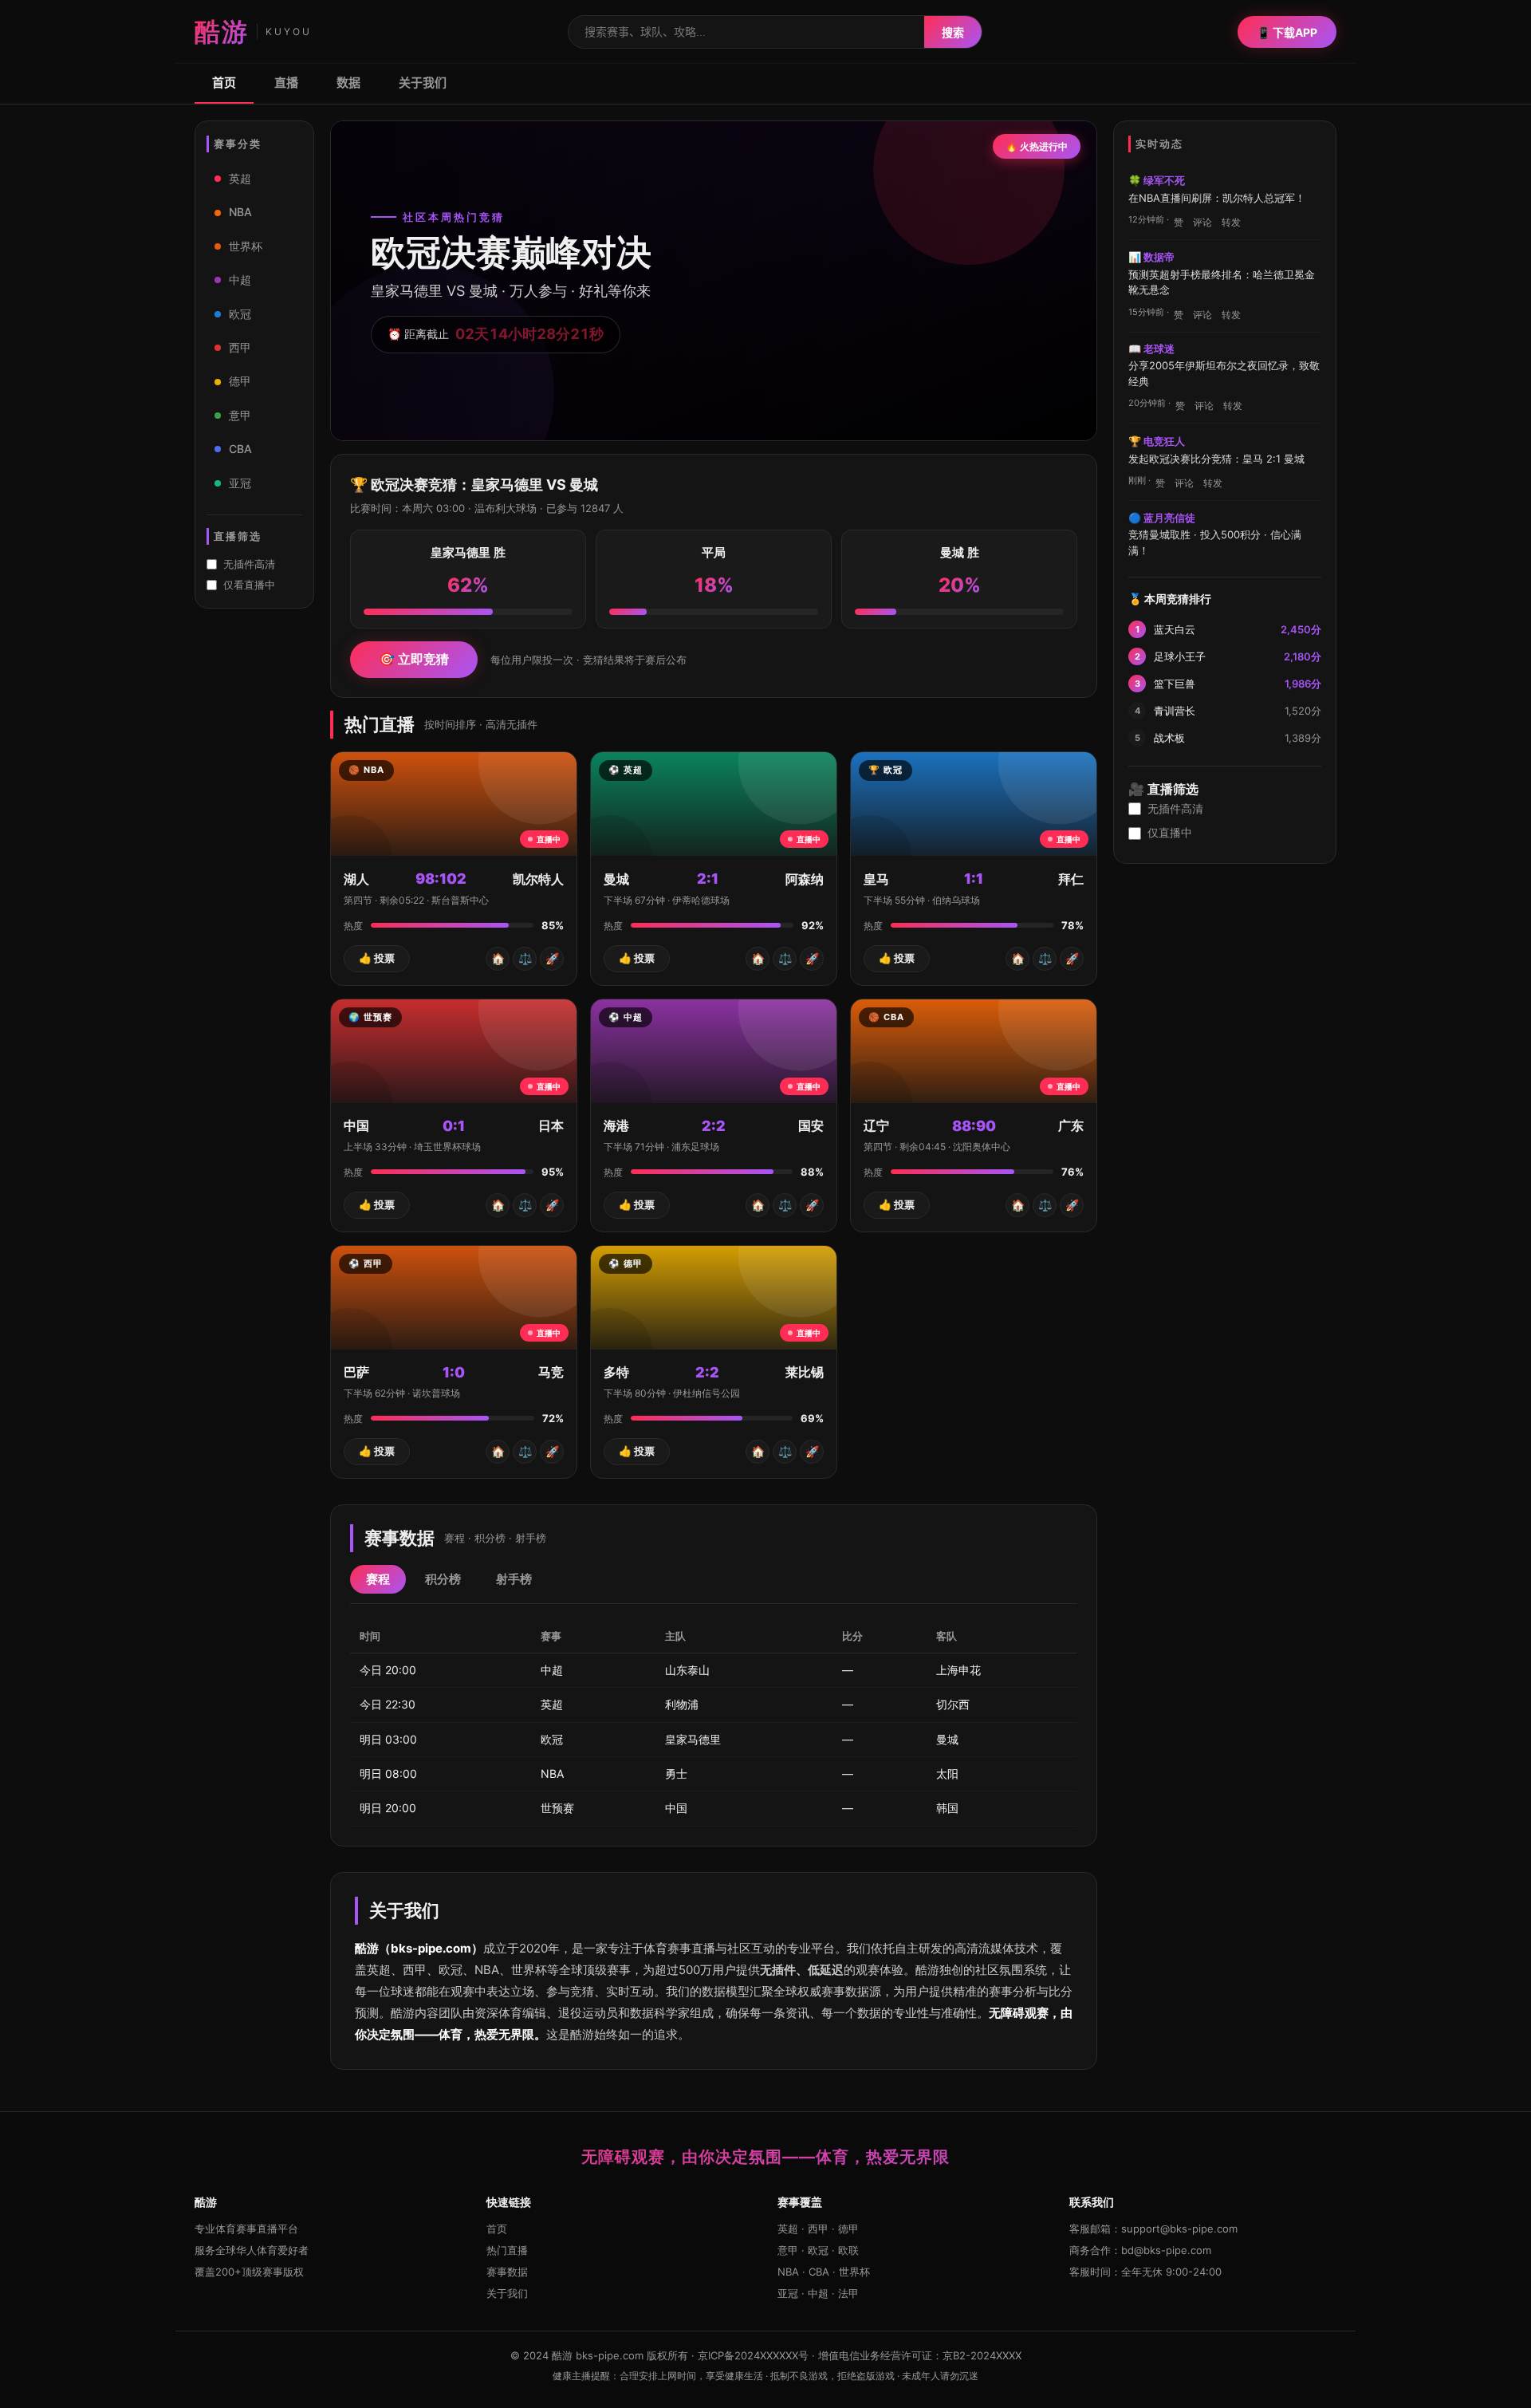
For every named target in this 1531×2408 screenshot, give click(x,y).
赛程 (378, 1579)
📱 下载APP (1287, 32)
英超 (240, 178)
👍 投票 (377, 958)
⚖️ (525, 958)
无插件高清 (249, 564)
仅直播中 (1170, 832)
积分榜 (443, 1579)
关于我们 (423, 83)
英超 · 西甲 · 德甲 (818, 2229)
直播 (286, 83)
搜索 (953, 32)
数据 (348, 83)
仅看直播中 (249, 585)
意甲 (240, 415)
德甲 (240, 381)
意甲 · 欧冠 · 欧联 (818, 2250)
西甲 (240, 347)
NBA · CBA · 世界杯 (824, 2272)
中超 (240, 280)
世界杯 (246, 246)
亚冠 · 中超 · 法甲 (818, 2293)
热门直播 (507, 2250)
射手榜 (514, 1579)
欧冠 (240, 314)
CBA (240, 449)
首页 (224, 83)
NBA (240, 212)
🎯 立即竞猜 (414, 659)
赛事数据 (507, 2272)
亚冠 (240, 483)
